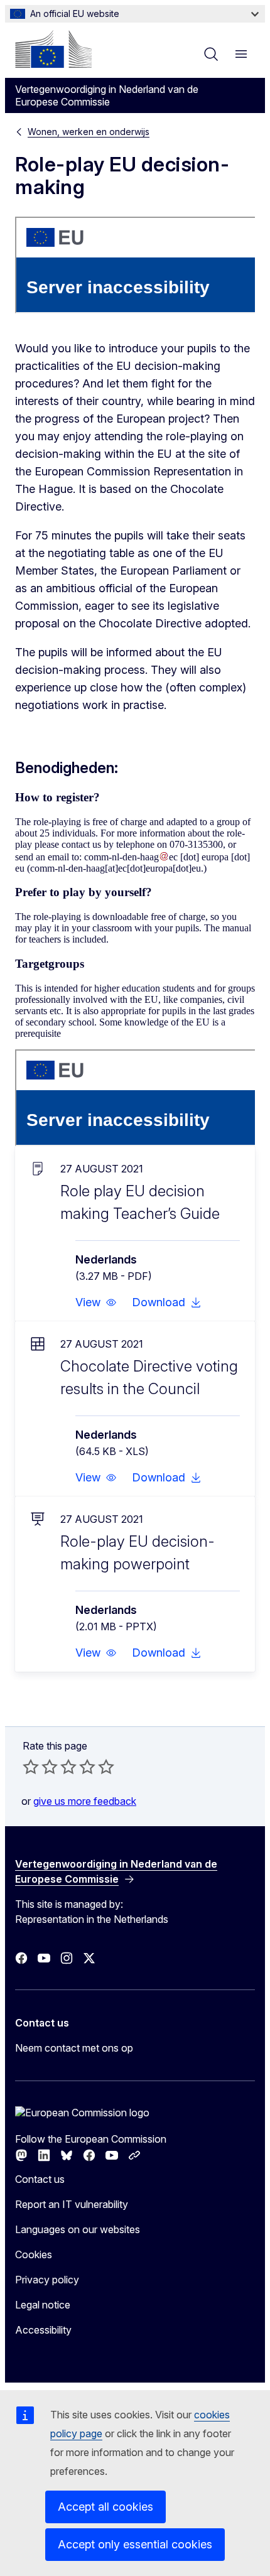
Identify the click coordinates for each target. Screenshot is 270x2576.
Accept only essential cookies (135, 2544)
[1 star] (31, 1767)
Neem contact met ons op (74, 2048)
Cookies (34, 2254)
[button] (96, 1302)
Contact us (40, 2179)
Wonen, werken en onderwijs (89, 132)
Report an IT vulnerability (72, 2204)
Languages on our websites (78, 2229)
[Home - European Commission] (53, 49)
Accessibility (43, 2330)
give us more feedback (85, 1801)
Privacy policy (47, 2280)
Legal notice (43, 2305)
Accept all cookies (105, 2507)
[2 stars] (40, 1767)
